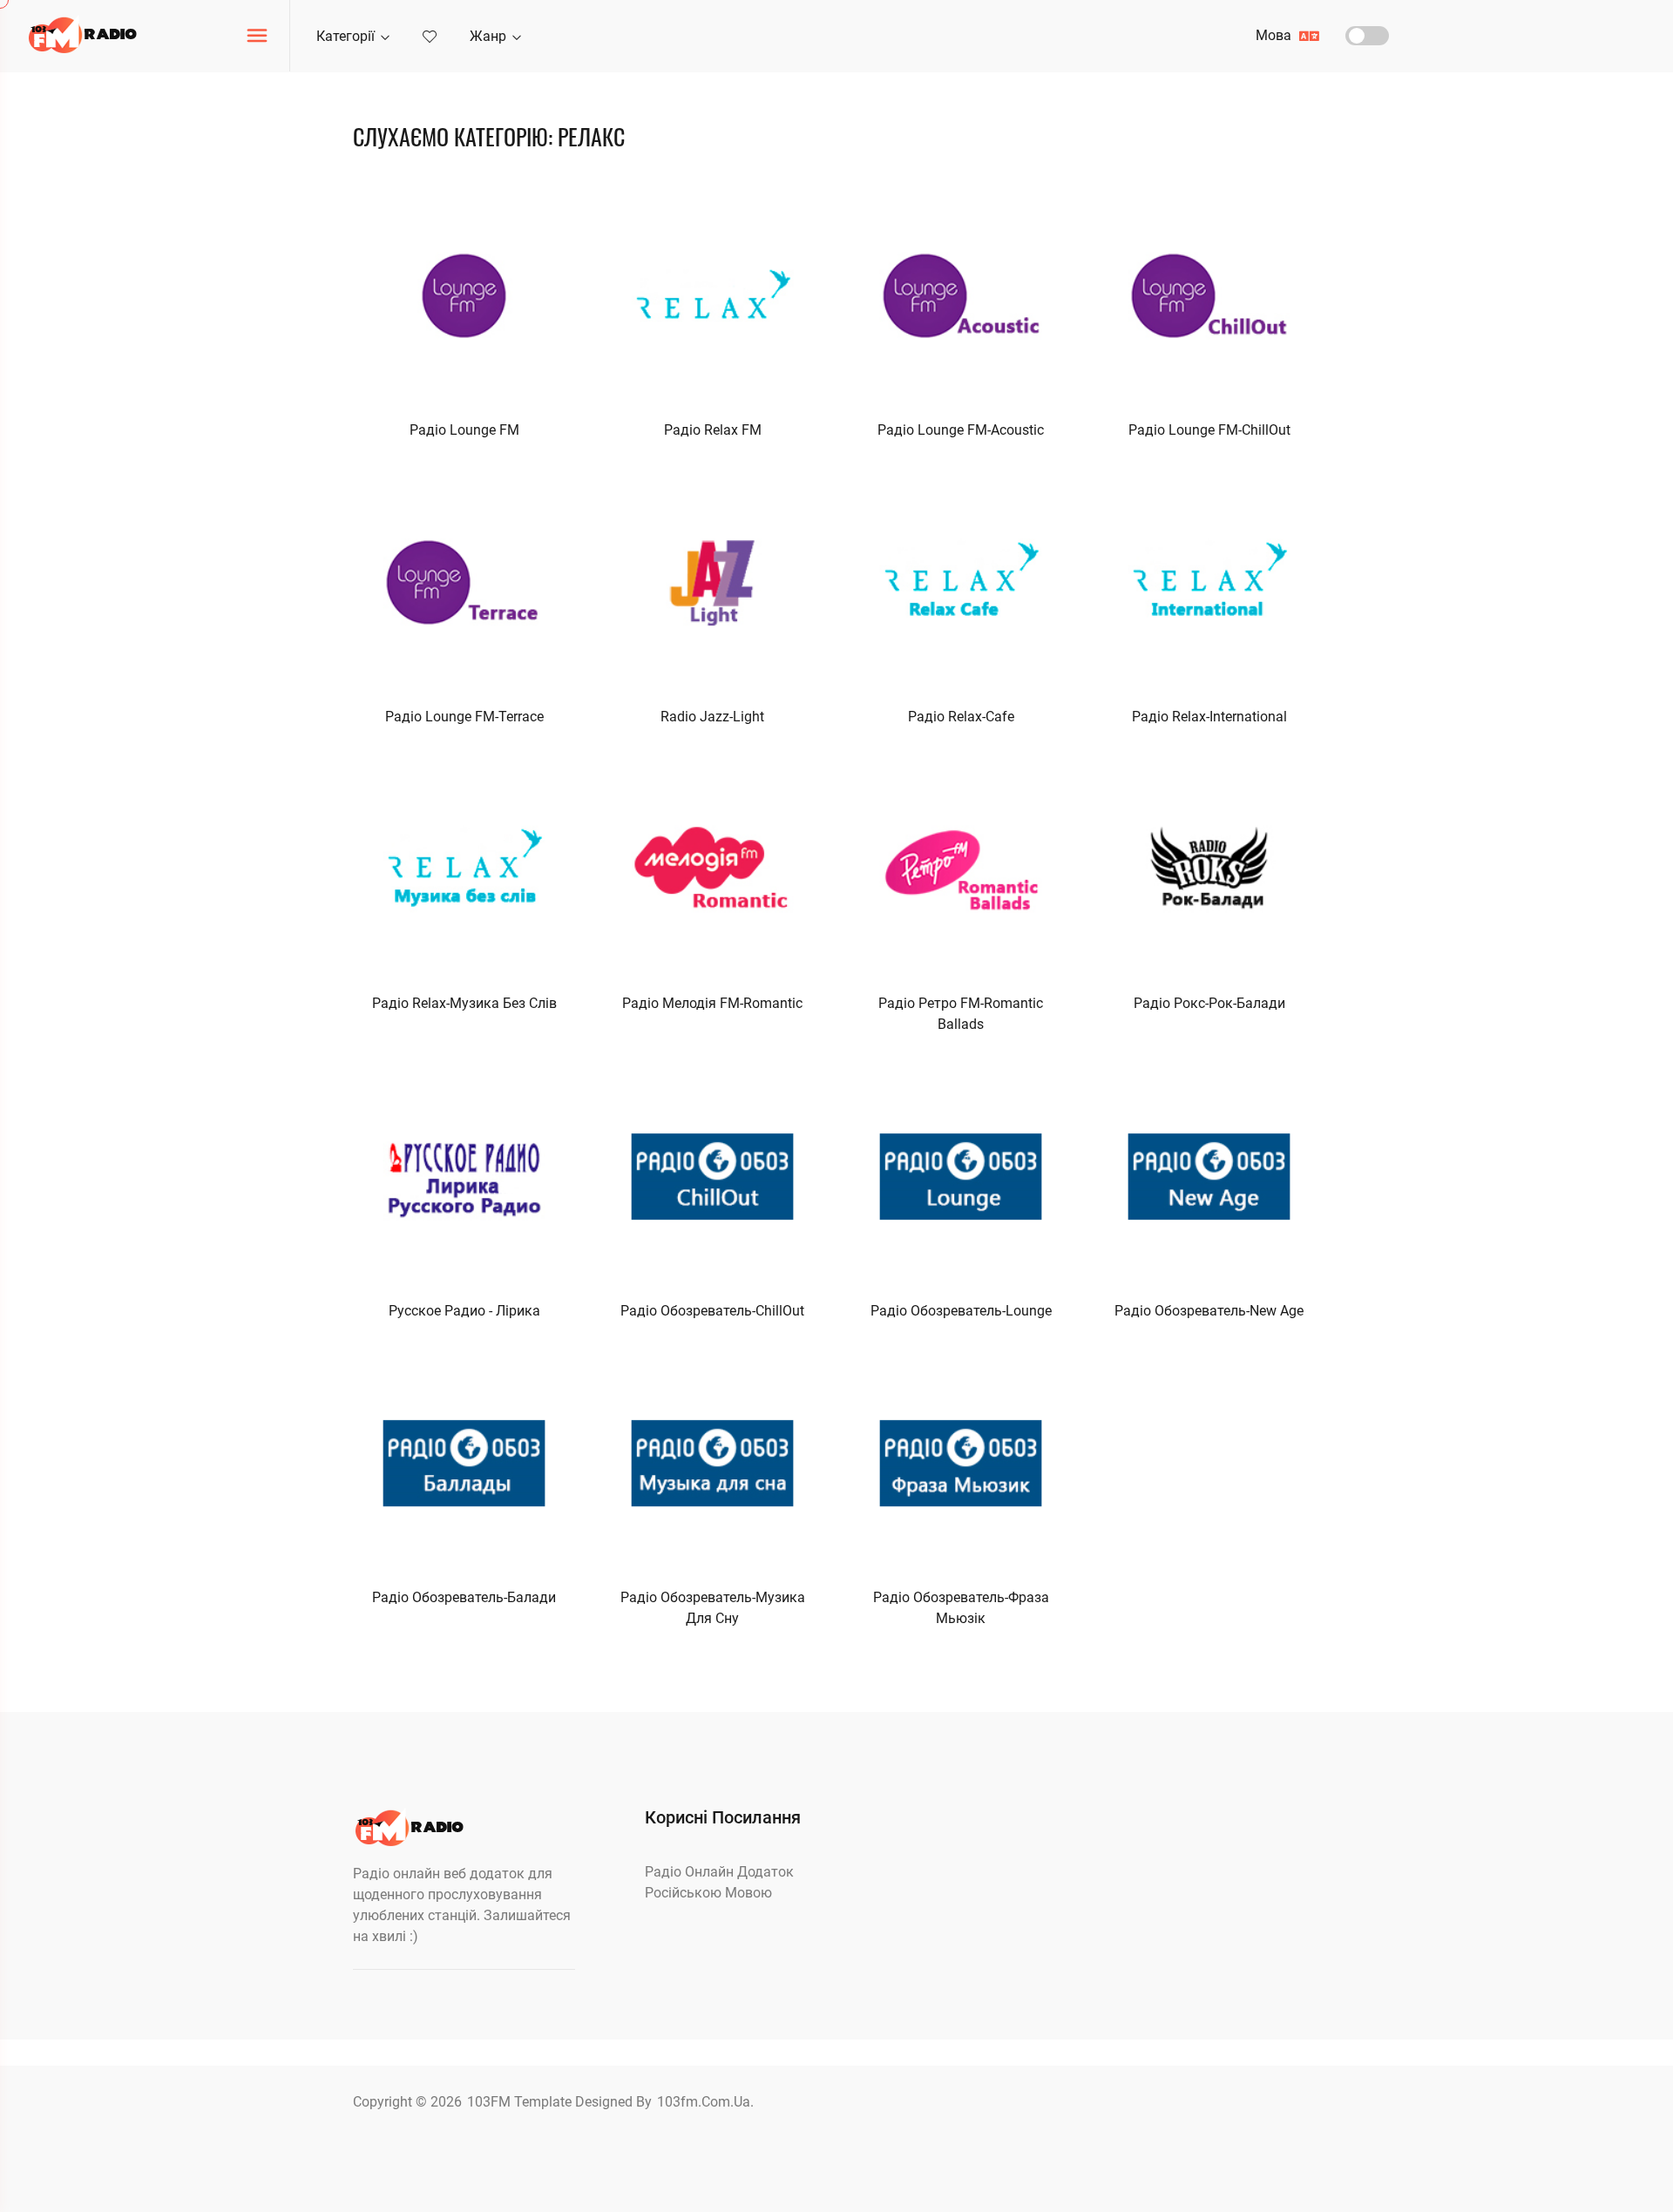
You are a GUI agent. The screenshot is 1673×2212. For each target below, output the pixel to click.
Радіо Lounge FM (464, 430)
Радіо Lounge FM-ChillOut (1209, 430)
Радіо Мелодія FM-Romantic (712, 1003)
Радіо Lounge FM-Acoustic (961, 430)
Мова (1275, 35)
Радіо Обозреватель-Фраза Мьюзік (961, 1608)
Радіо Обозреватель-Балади (464, 1597)
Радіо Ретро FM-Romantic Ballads (961, 1014)
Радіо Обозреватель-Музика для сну (713, 1608)
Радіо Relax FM (713, 430)
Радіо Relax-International (1209, 717)
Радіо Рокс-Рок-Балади (1209, 1003)
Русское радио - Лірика (464, 1311)
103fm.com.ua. (705, 2102)
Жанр (490, 36)
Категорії (347, 36)
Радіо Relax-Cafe (961, 717)
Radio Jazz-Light (712, 717)
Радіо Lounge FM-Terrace (464, 717)
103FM (491, 2102)
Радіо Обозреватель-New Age (1209, 1311)
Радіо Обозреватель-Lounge (961, 1311)
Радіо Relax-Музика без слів (464, 1003)
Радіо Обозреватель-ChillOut (712, 1311)
